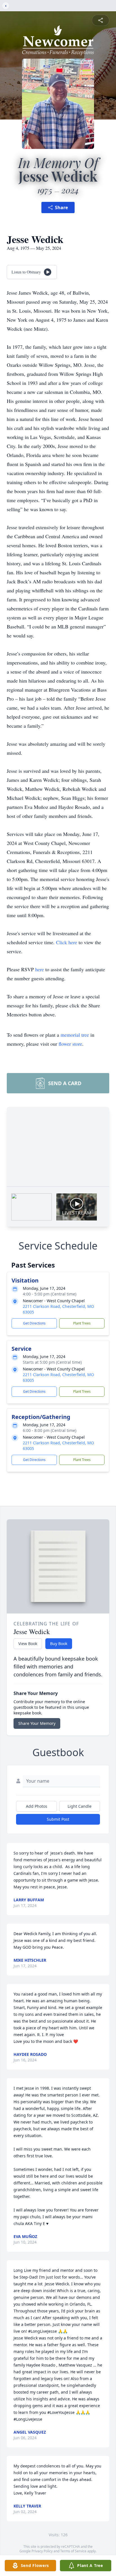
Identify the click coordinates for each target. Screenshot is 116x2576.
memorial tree (75, 1035)
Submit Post (58, 1819)
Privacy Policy (42, 2551)
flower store (70, 1044)
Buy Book (59, 1644)
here (40, 969)
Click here (67, 942)
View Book (28, 1644)
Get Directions (34, 1323)
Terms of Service (73, 2551)
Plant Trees (82, 1323)
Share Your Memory (37, 1723)
